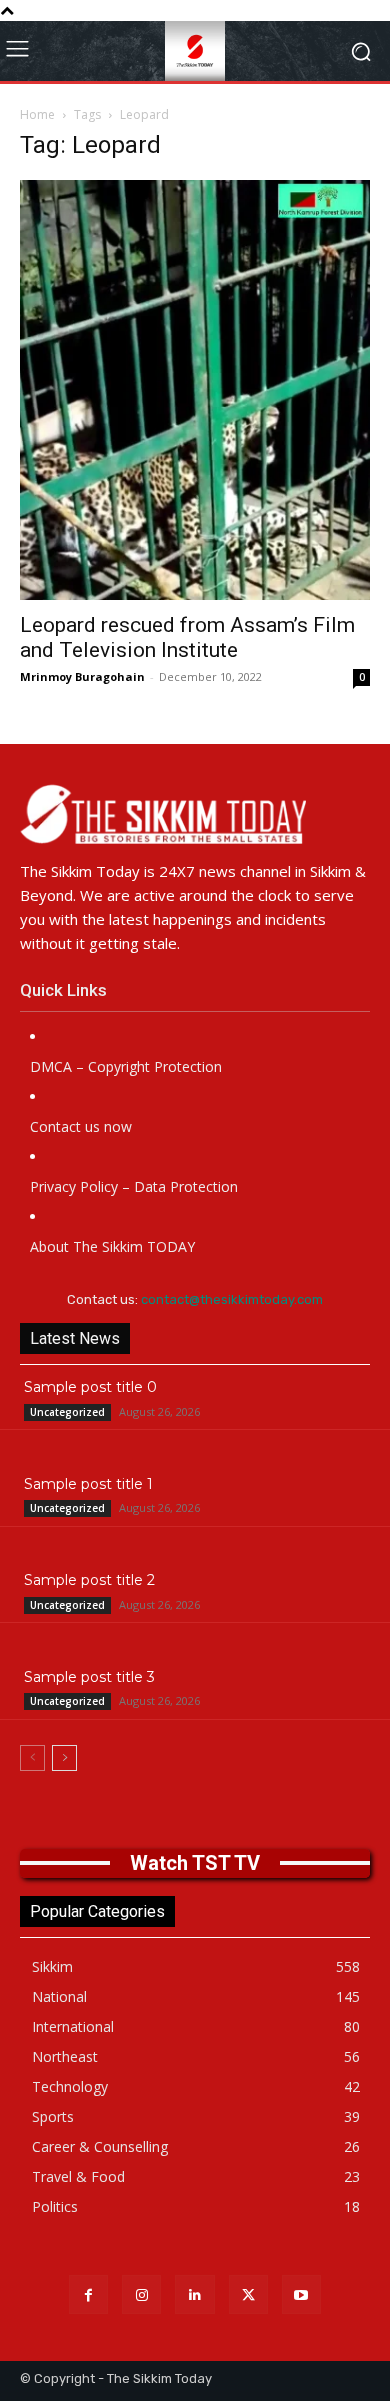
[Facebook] (88, 2294)
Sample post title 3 (89, 1677)
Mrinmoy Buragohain (82, 676)
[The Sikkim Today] (195, 814)
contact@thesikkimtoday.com (232, 1299)
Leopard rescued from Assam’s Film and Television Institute (187, 637)
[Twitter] (248, 2294)
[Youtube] (301, 2294)
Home (37, 114)
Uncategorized (67, 1412)
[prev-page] (32, 1758)
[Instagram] (141, 2294)
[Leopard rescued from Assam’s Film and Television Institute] (195, 390)
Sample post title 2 (89, 1580)
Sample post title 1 (88, 1484)
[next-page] (64, 1758)
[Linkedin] (194, 2294)
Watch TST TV (195, 1863)
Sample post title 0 (90, 1387)
